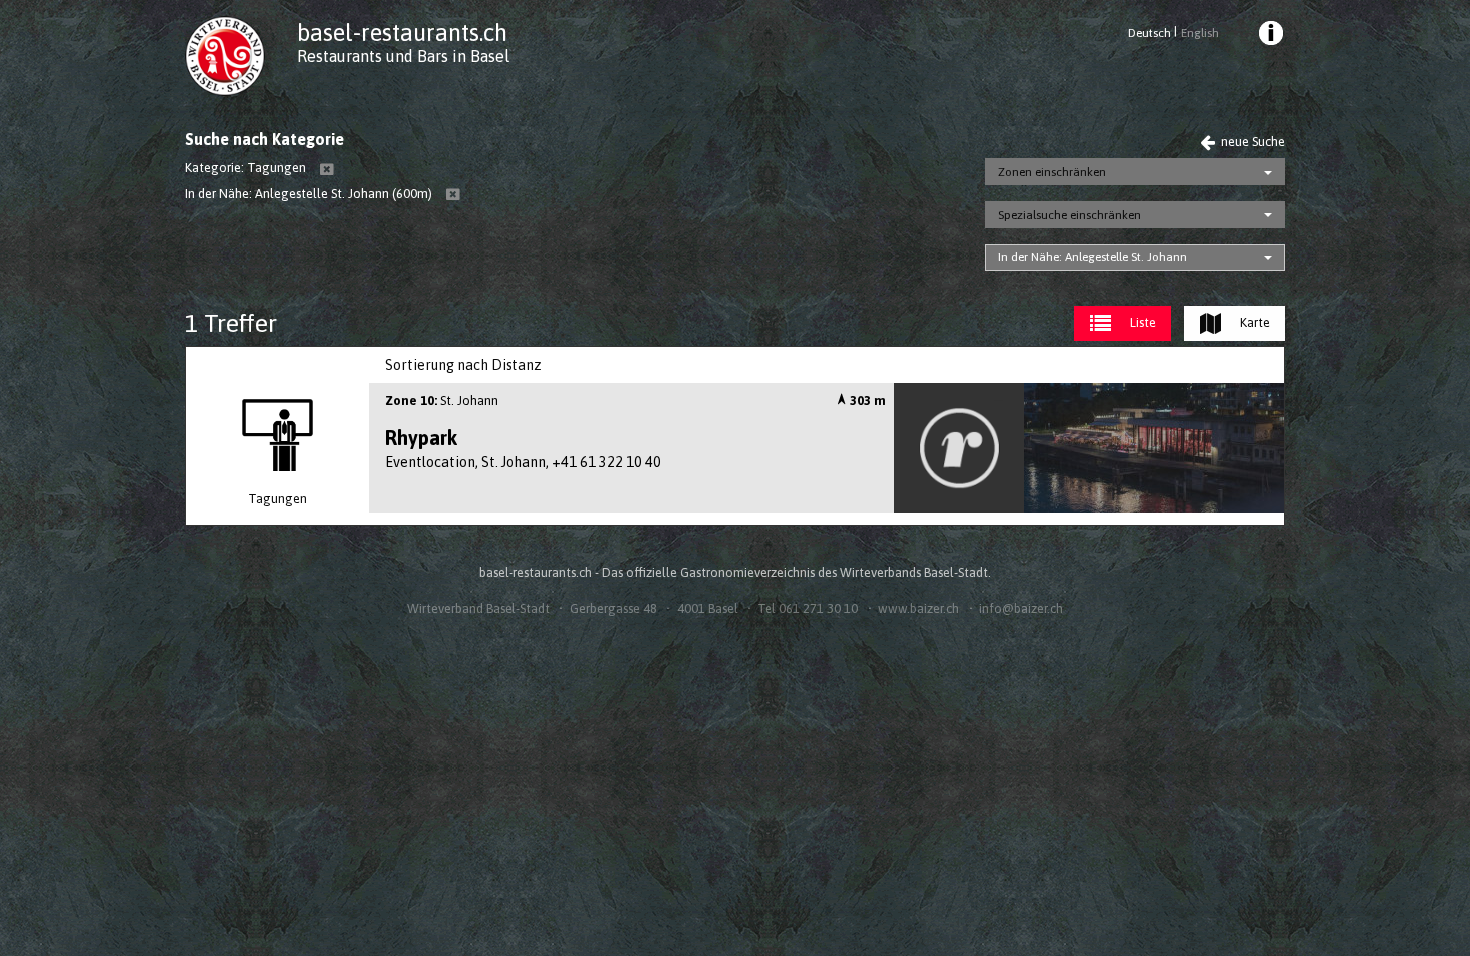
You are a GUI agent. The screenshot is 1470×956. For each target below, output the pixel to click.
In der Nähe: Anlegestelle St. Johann (1092, 257)
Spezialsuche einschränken (1069, 215)
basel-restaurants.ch (402, 32)
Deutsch (1149, 33)
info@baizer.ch (1021, 608)
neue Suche (1251, 141)
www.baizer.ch (918, 608)
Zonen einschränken (1052, 172)
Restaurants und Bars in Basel (403, 56)
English (1199, 33)
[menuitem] (1270, 36)
